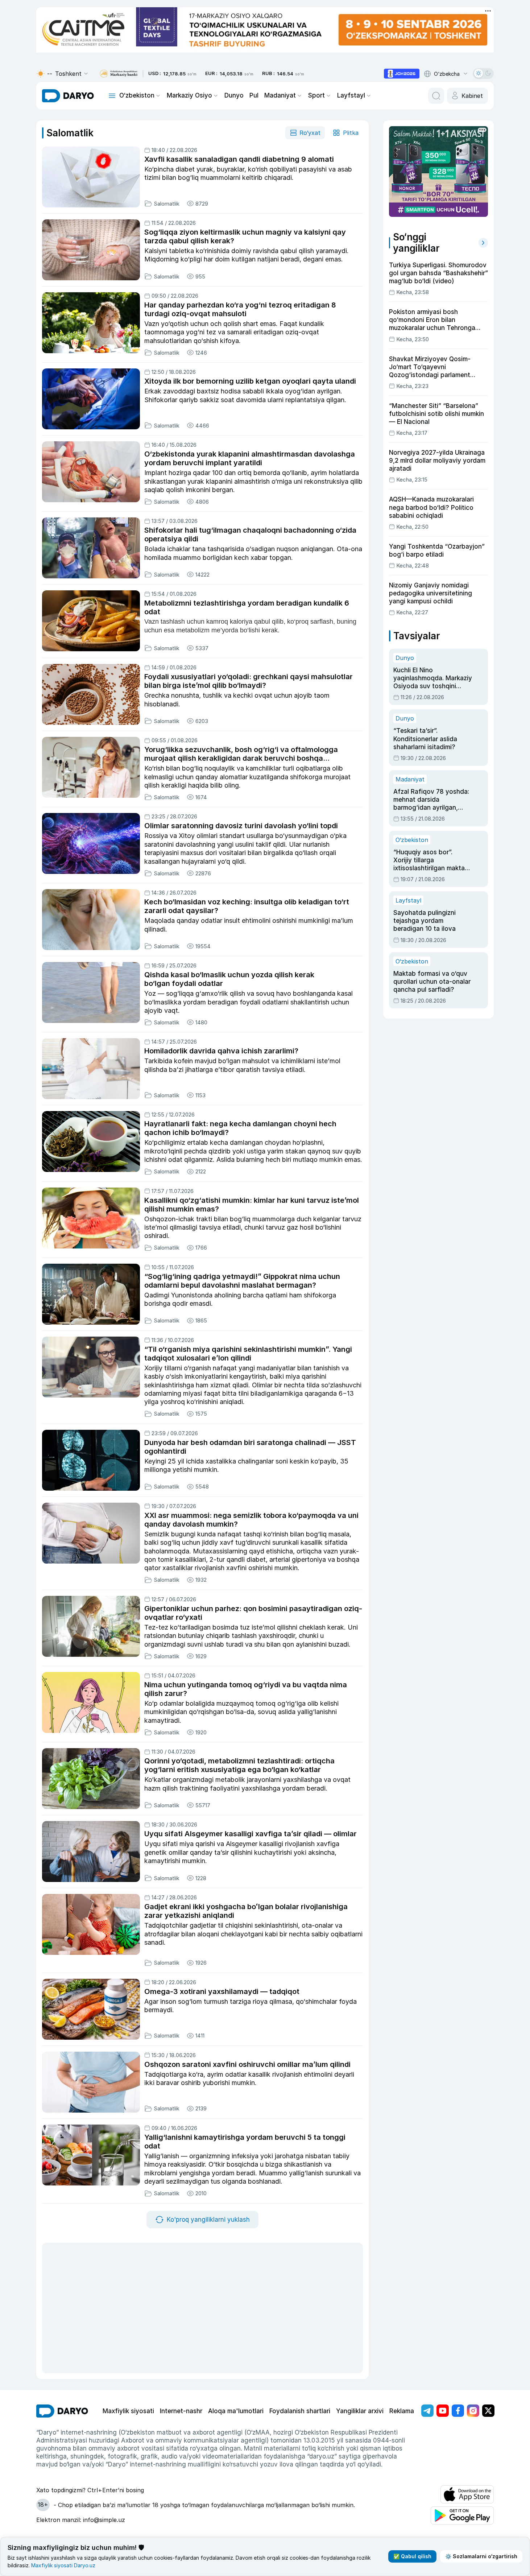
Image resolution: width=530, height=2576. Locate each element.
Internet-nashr (181, 2411)
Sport (316, 95)
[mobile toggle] (112, 96)
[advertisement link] (402, 74)
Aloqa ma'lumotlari (236, 2411)
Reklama (402, 2411)
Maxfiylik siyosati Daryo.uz (63, 2565)
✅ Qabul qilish (412, 2556)
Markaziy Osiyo (189, 95)
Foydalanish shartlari (300, 2411)
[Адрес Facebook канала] (458, 2411)
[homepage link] (68, 96)
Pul (254, 95)
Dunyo (234, 95)
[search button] (436, 96)
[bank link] (119, 74)
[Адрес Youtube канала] (443, 2411)
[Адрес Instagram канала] (473, 2411)
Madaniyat (280, 95)
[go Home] (62, 2411)
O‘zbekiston (137, 95)
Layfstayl (351, 95)
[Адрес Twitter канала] (488, 2411)
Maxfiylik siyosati (128, 2411)
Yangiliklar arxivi (360, 2411)
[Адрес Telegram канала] (427, 2411)
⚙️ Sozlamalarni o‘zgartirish (481, 2556)
